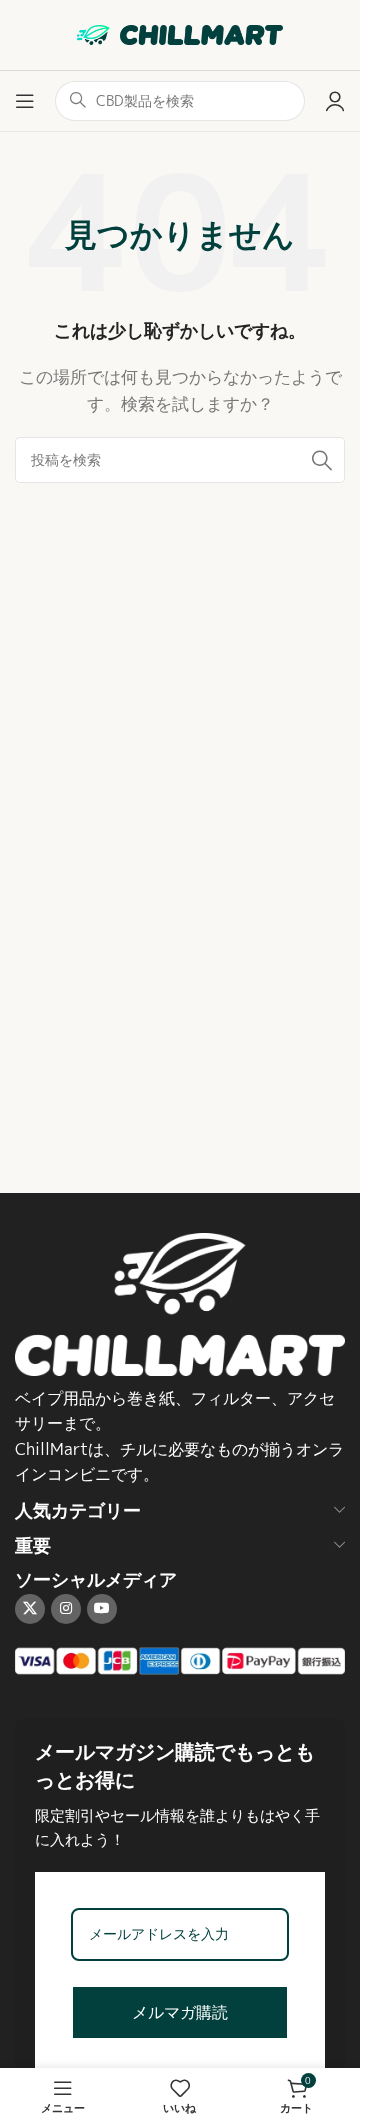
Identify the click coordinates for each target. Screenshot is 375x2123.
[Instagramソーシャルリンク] (66, 1609)
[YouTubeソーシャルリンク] (102, 1609)
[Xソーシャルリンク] (30, 1609)
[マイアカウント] (335, 101)
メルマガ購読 (180, 2012)
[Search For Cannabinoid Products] (322, 460)
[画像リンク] (180, 1302)
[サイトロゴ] (180, 33)
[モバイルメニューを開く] (25, 101)
